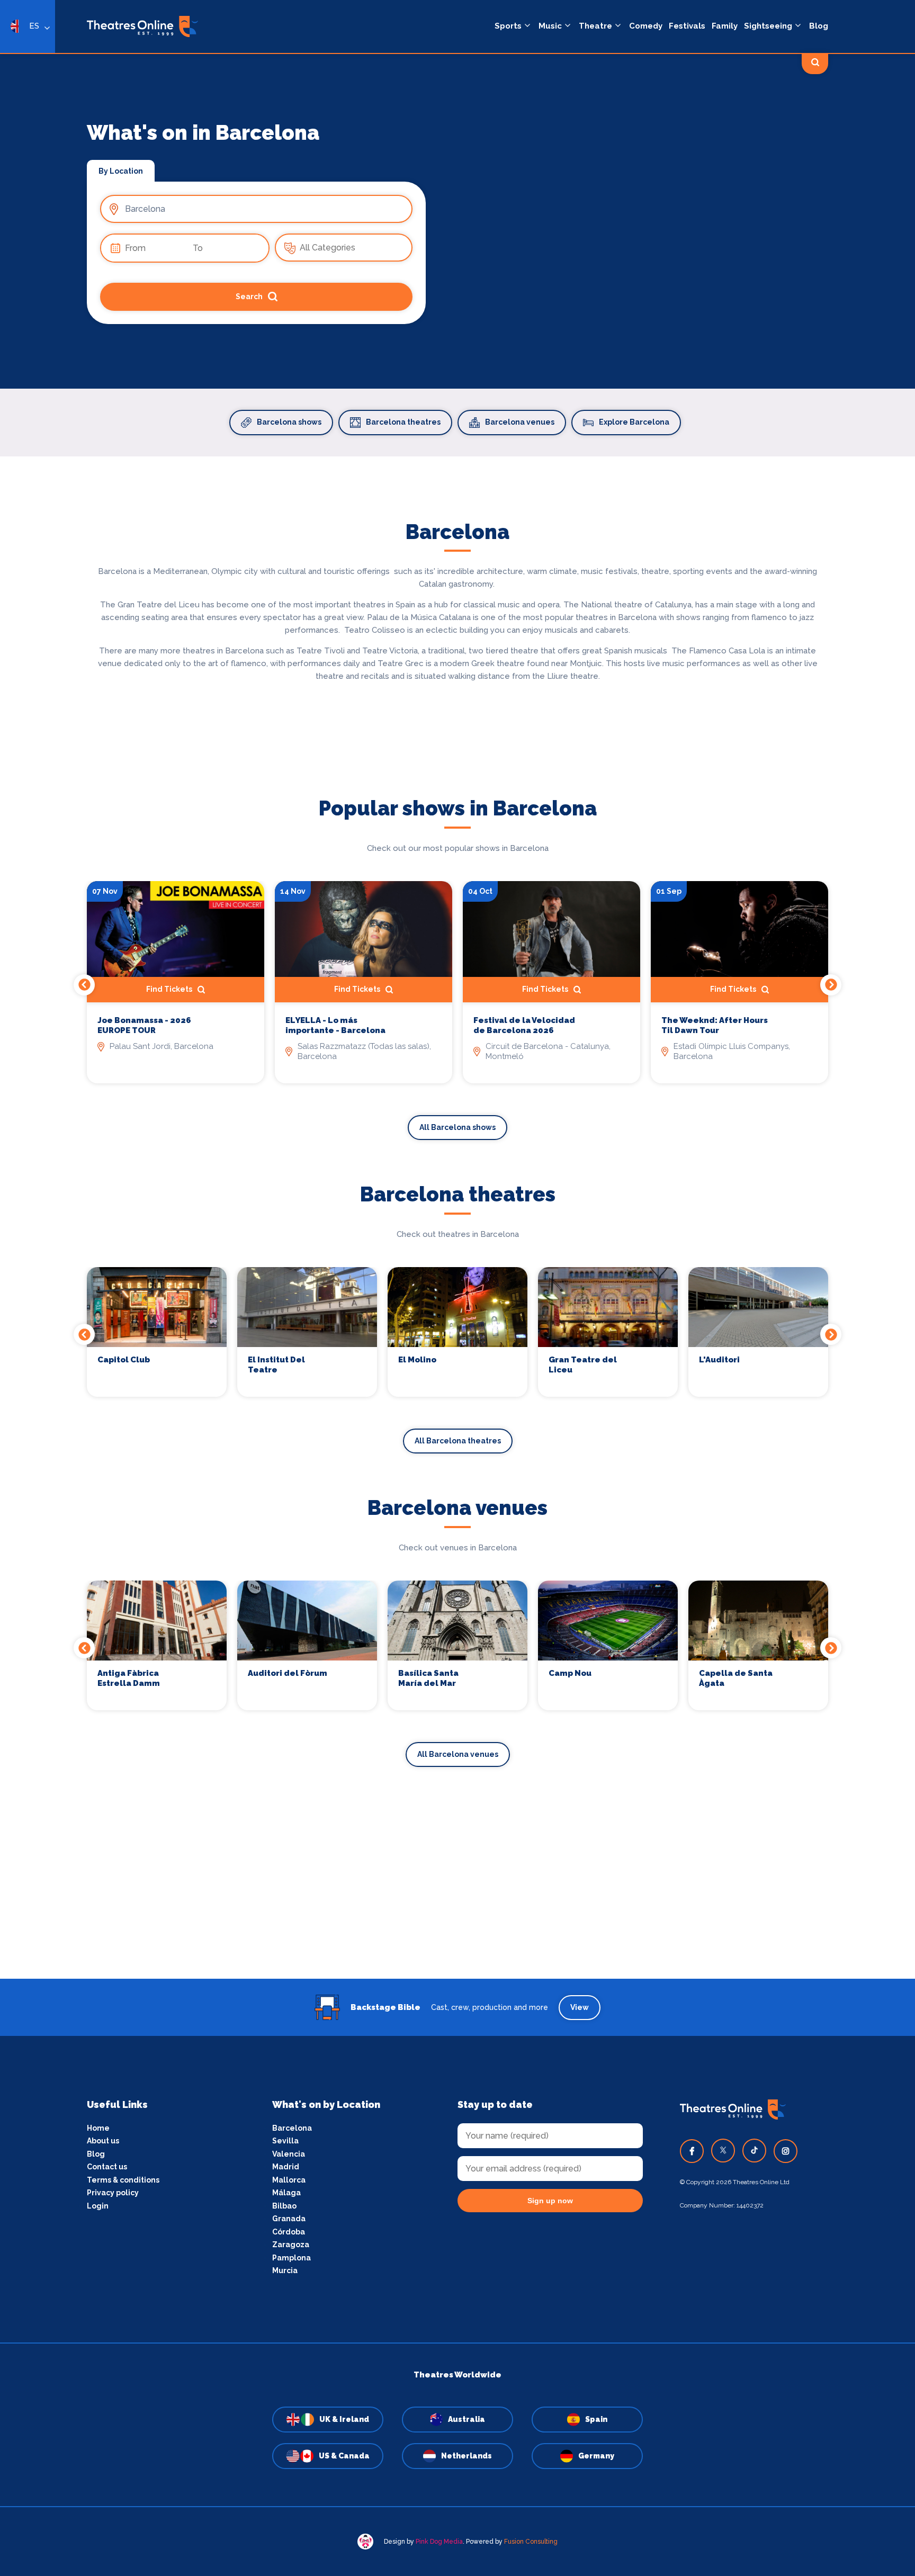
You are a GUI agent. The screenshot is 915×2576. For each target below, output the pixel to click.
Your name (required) (406, 1318)
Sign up (458, 1384)
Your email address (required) (422, 1261)
